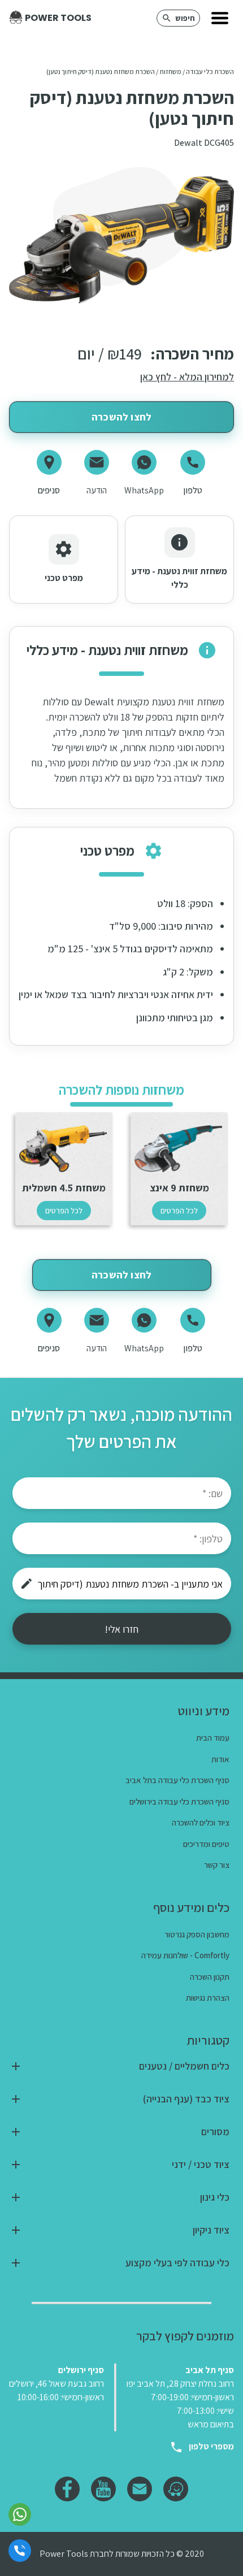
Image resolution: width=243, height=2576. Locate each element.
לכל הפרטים (179, 1211)
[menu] (220, 18)
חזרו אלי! (121, 1629)
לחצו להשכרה (121, 417)
